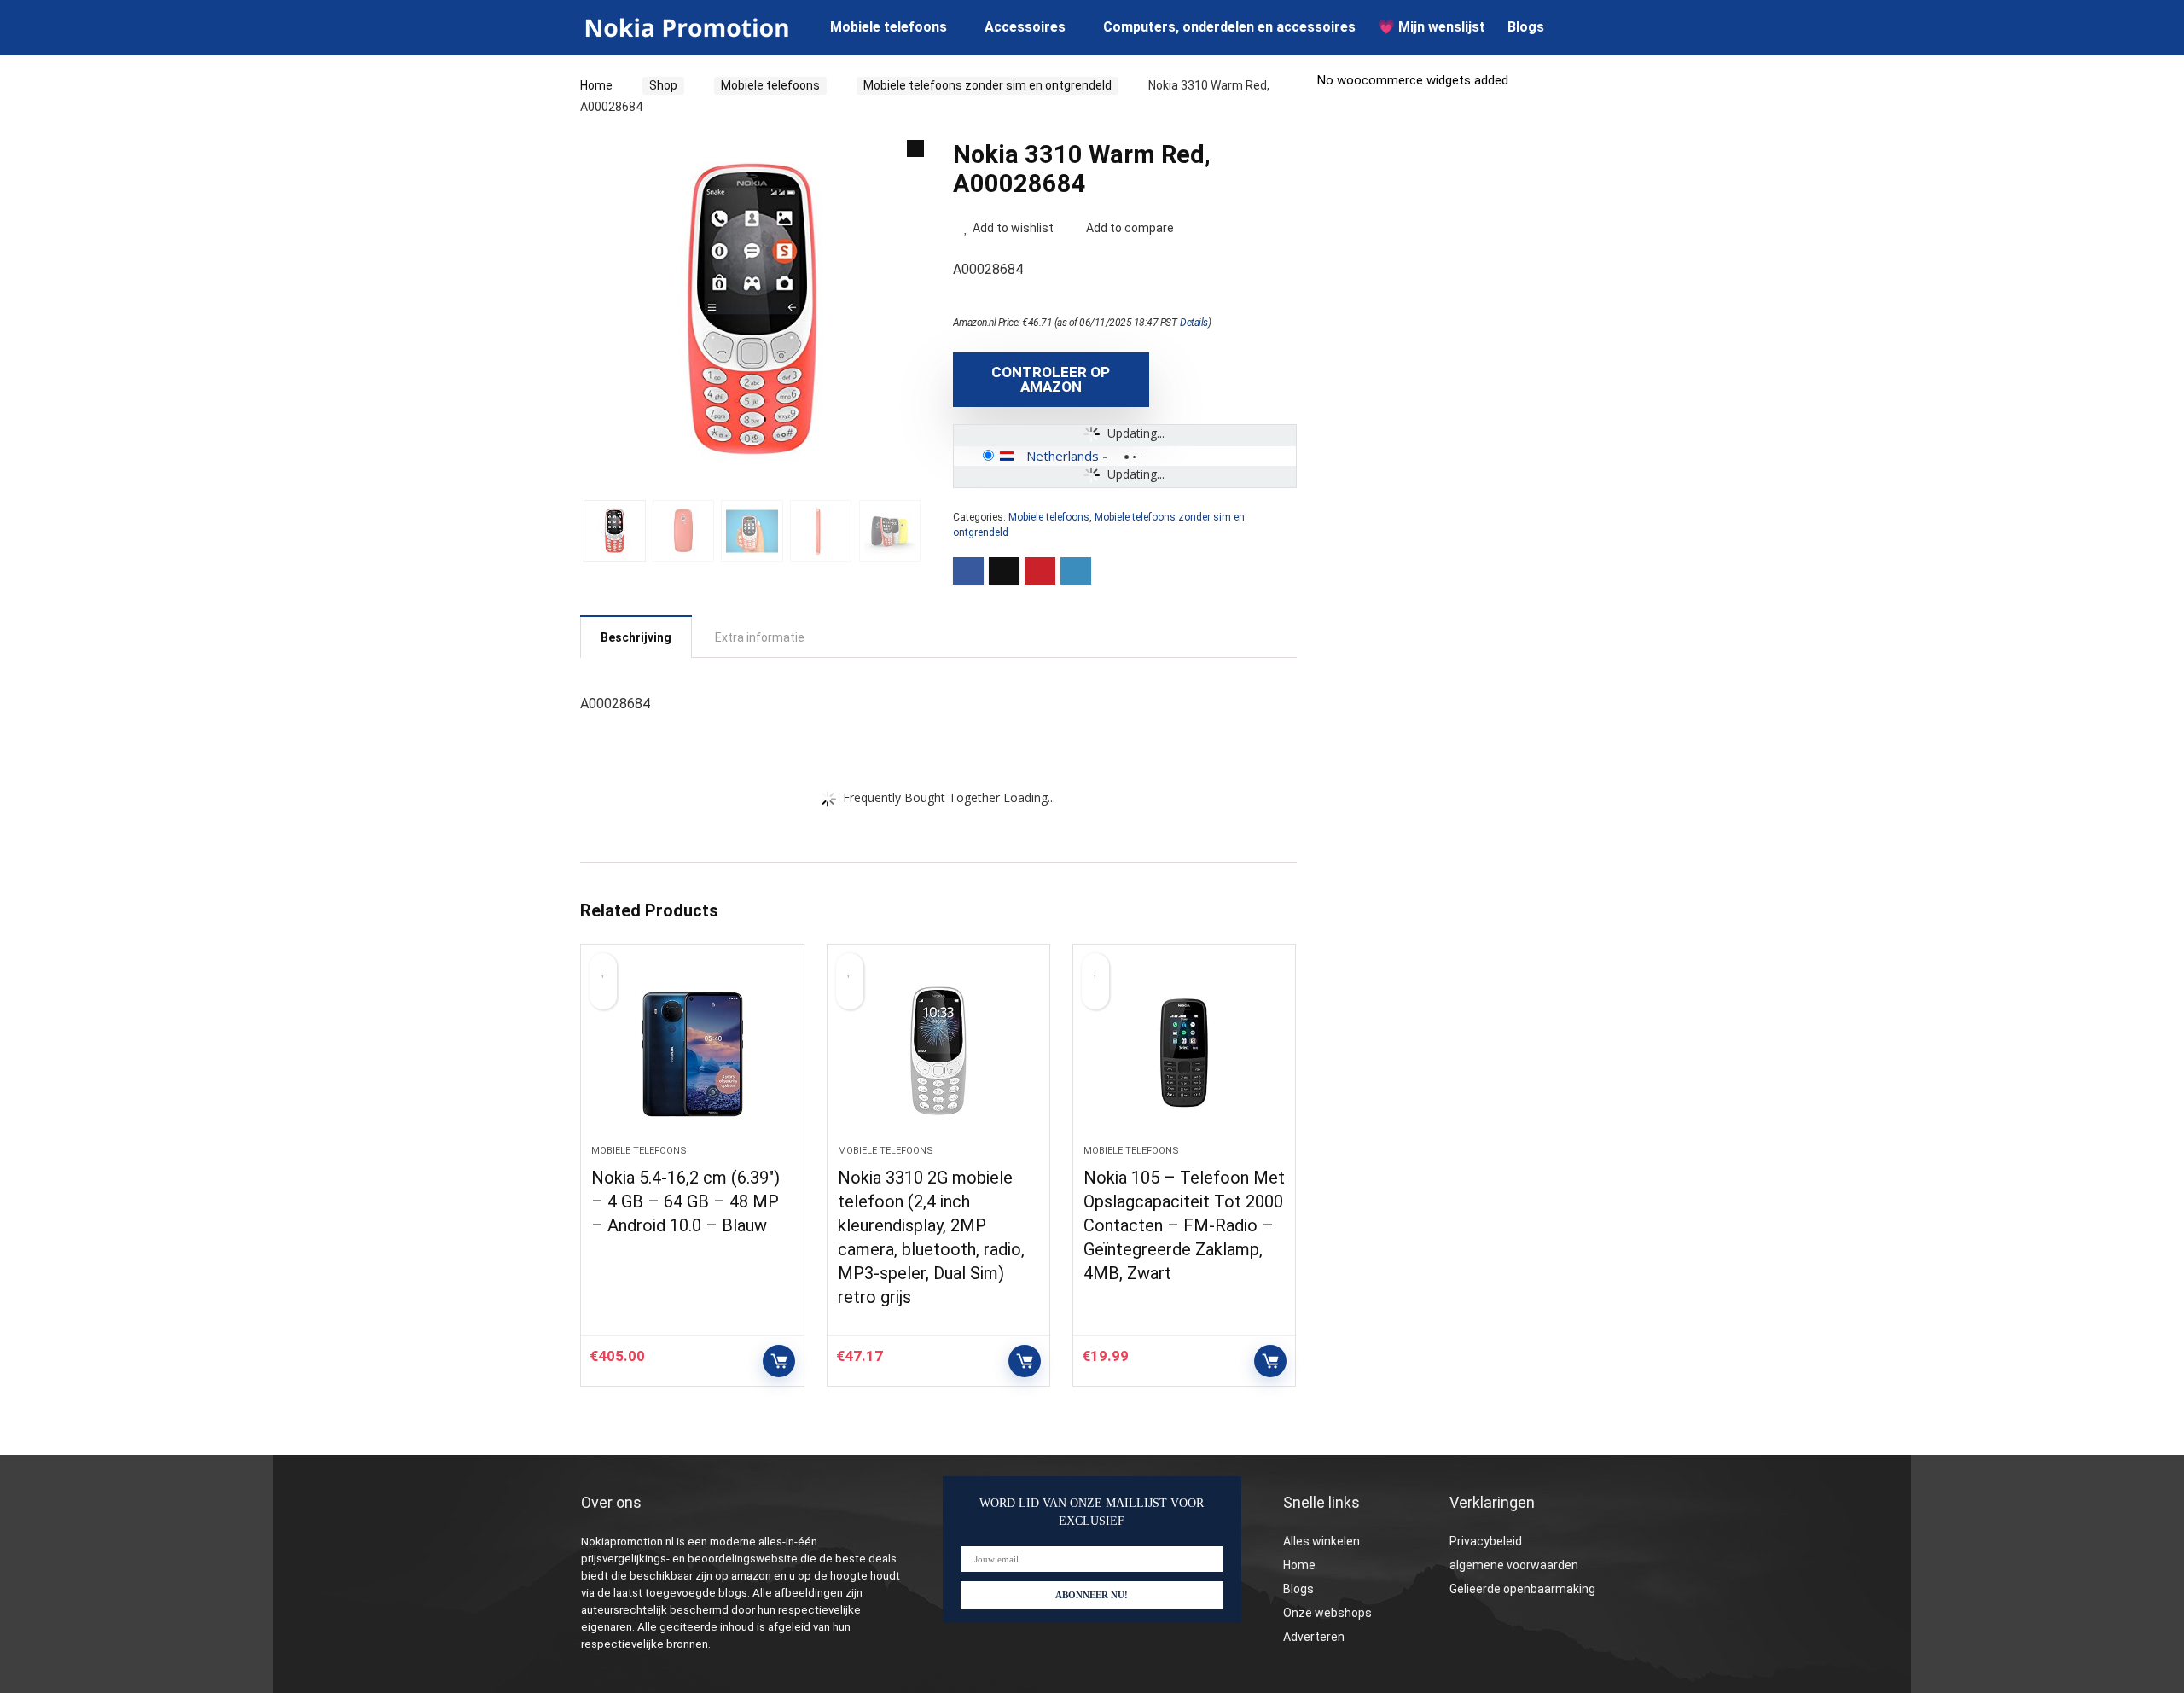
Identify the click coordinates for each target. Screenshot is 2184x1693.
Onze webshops (1327, 1613)
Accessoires (1025, 27)
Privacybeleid (1486, 1541)
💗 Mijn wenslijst (1432, 27)
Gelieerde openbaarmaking (1522, 1589)
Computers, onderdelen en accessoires (1229, 27)
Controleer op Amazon (1051, 379)
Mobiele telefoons (889, 27)
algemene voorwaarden (1514, 1565)
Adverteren (1314, 1637)
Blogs (1526, 27)
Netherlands (1063, 456)
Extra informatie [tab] (760, 637)
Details (1194, 323)
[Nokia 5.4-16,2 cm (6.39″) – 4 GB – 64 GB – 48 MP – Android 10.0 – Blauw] (692, 1053)
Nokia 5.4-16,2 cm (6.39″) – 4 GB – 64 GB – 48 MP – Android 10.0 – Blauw (685, 1201)
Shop (663, 85)
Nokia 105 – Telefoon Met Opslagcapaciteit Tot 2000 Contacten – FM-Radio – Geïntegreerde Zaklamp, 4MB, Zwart (1184, 1225)
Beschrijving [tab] (636, 637)
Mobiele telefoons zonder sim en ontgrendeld (987, 85)
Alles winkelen (1321, 1541)
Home (596, 85)
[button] (915, 148)
